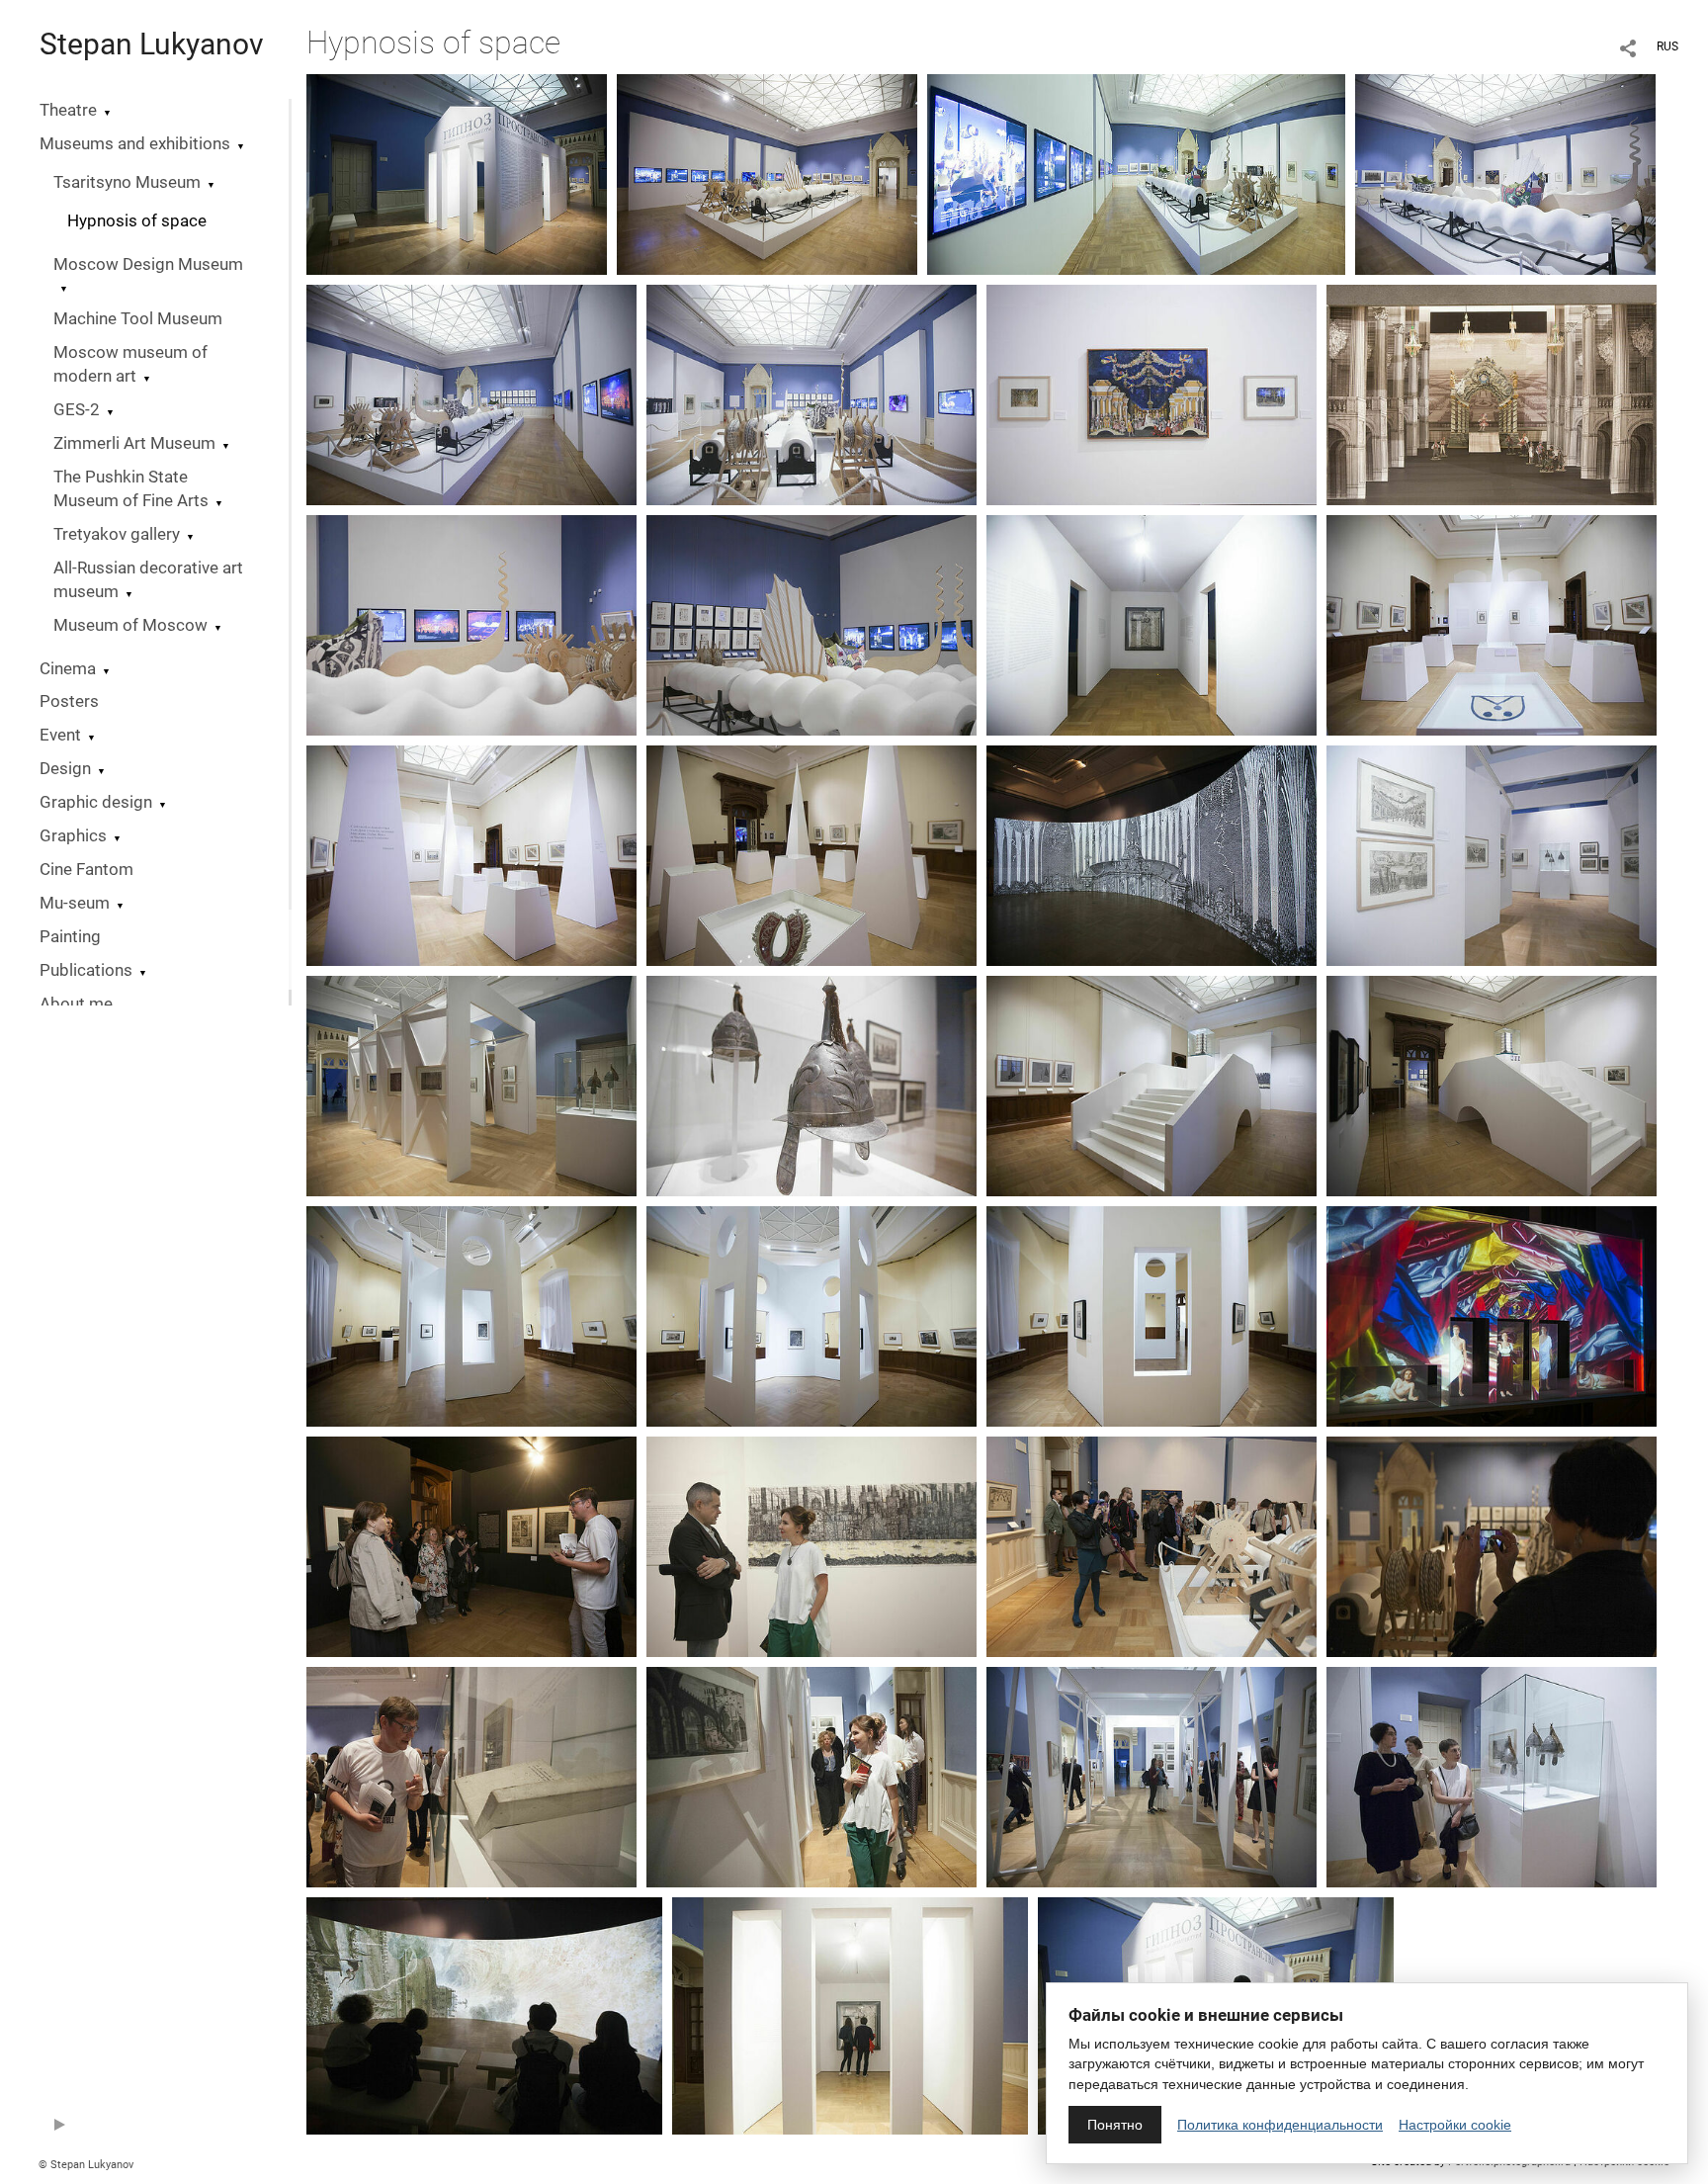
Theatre (68, 110)
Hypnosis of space (137, 221)
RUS (1667, 46)
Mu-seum (75, 903)
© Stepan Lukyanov (86, 2165)
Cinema (68, 669)
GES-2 (77, 410)
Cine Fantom (86, 870)
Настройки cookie (1455, 2125)
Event (60, 735)
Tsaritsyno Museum (127, 182)
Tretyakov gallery (117, 534)
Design (65, 769)
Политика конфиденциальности (1280, 2125)
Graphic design (96, 802)
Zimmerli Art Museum (134, 443)
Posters (69, 701)
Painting (70, 937)
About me (76, 1004)
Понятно (1115, 2125)
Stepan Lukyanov (152, 44)
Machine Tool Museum (138, 319)
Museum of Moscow (130, 625)
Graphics (73, 836)
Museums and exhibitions (135, 144)
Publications (86, 970)
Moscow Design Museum (148, 264)
